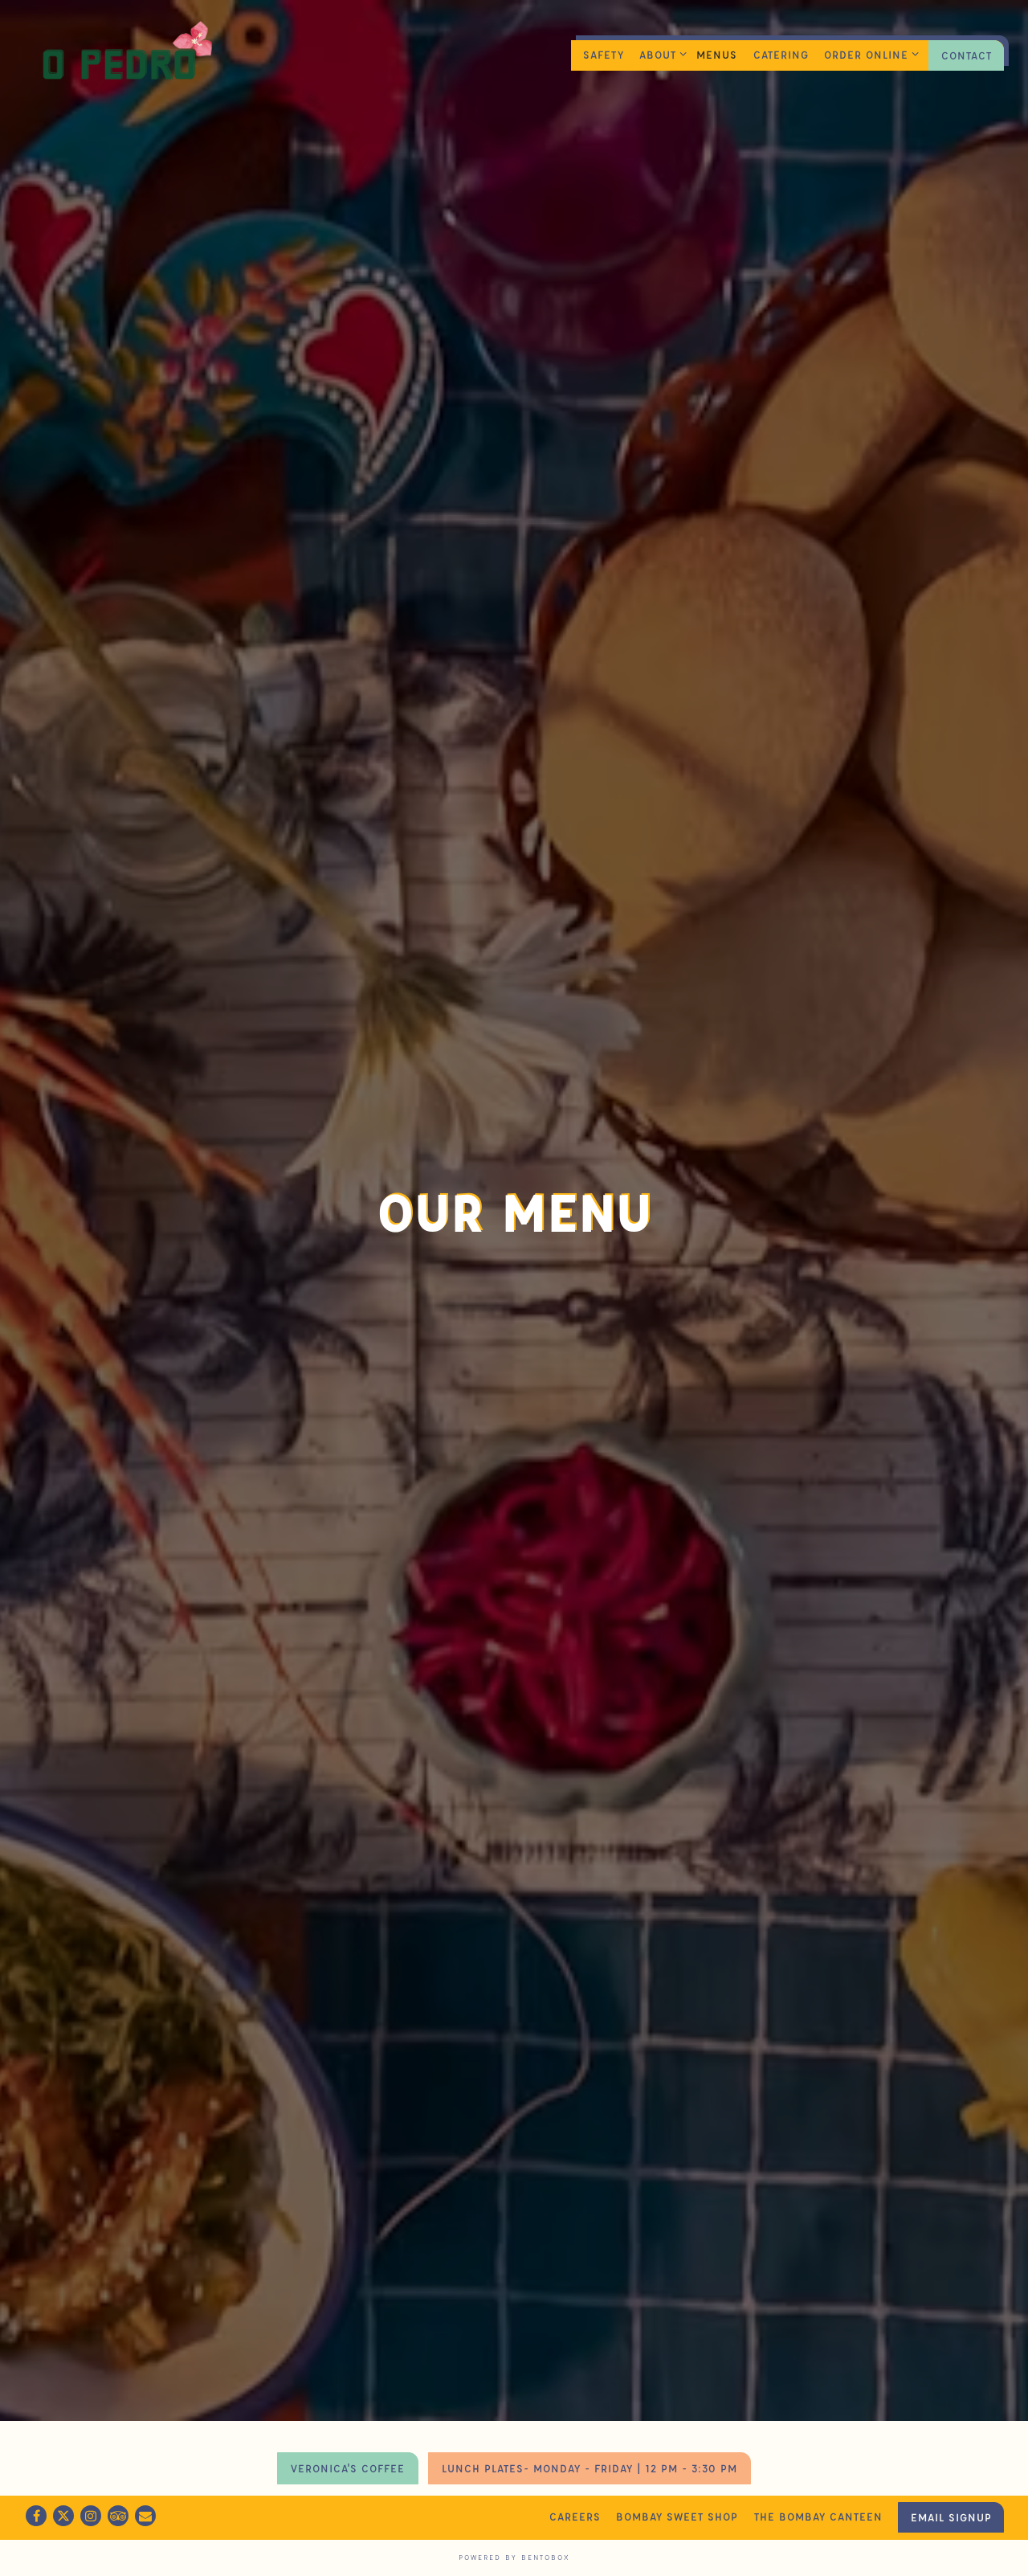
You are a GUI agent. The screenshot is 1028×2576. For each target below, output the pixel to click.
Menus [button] (717, 54)
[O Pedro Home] (124, 55)
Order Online (869, 54)
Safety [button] (604, 54)
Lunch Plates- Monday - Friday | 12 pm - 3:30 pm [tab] (589, 2494)
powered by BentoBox (514, 2557)
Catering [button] (781, 54)
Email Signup (951, 2517)
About (660, 54)
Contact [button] (967, 55)
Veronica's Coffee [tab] (348, 2494)
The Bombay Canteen (818, 2516)
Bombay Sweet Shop (677, 2516)
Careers (575, 2516)
